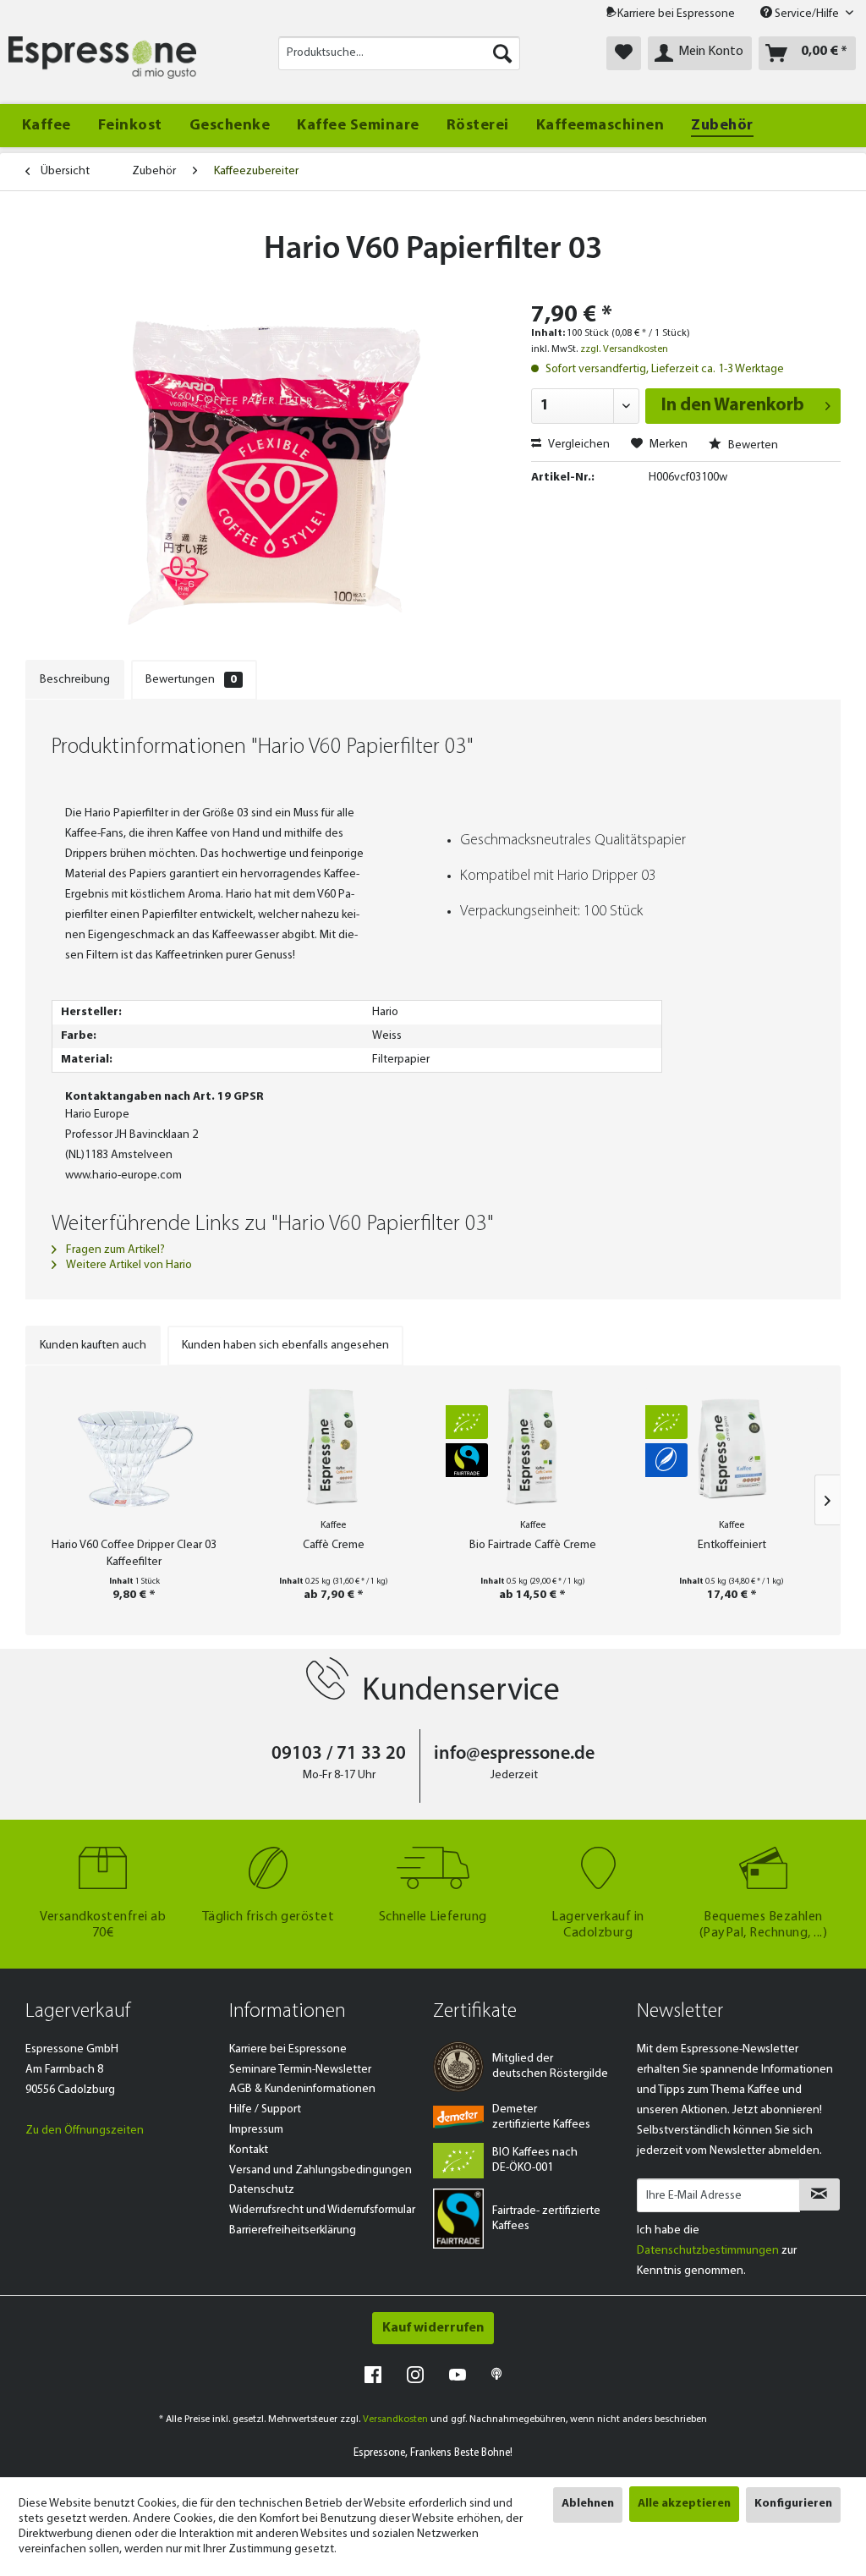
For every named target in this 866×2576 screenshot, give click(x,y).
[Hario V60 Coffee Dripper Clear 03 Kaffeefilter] (134, 1456)
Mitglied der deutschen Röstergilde (550, 2066)
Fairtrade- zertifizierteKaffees (546, 2219)
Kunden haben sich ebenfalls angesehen (285, 1346)
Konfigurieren (793, 2504)
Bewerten (752, 445)
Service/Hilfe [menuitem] (807, 14)
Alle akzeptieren (684, 2504)
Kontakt (249, 2150)
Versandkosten (395, 2419)
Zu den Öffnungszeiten (85, 2131)
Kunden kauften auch (93, 1346)
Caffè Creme (334, 1545)
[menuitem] (400, 53)
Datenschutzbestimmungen (708, 2251)
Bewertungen (191, 680)
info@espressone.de (514, 1754)
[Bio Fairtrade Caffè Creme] (533, 1447)
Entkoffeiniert (732, 1545)
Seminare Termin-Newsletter (300, 2070)
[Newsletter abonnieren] (819, 2194)
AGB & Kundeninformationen (302, 2089)
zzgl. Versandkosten (624, 349)
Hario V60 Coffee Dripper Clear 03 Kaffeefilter (134, 1554)
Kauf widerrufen (433, 2328)
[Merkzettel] (624, 53)
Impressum (256, 2130)
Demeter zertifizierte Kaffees (541, 2117)
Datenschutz (262, 2190)
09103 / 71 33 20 (339, 1754)
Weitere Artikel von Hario (128, 1265)
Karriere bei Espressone (676, 14)
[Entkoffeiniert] (732, 1447)
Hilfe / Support (265, 2109)
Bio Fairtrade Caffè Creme (533, 1545)
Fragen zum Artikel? (114, 1250)
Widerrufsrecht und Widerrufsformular (322, 2210)
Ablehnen (588, 2504)
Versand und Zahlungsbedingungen (321, 2170)
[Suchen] (502, 53)
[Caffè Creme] (334, 1447)
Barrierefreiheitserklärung (293, 2230)
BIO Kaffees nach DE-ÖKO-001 (535, 2160)
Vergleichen (578, 445)
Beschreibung (75, 680)
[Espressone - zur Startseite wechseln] (102, 58)
